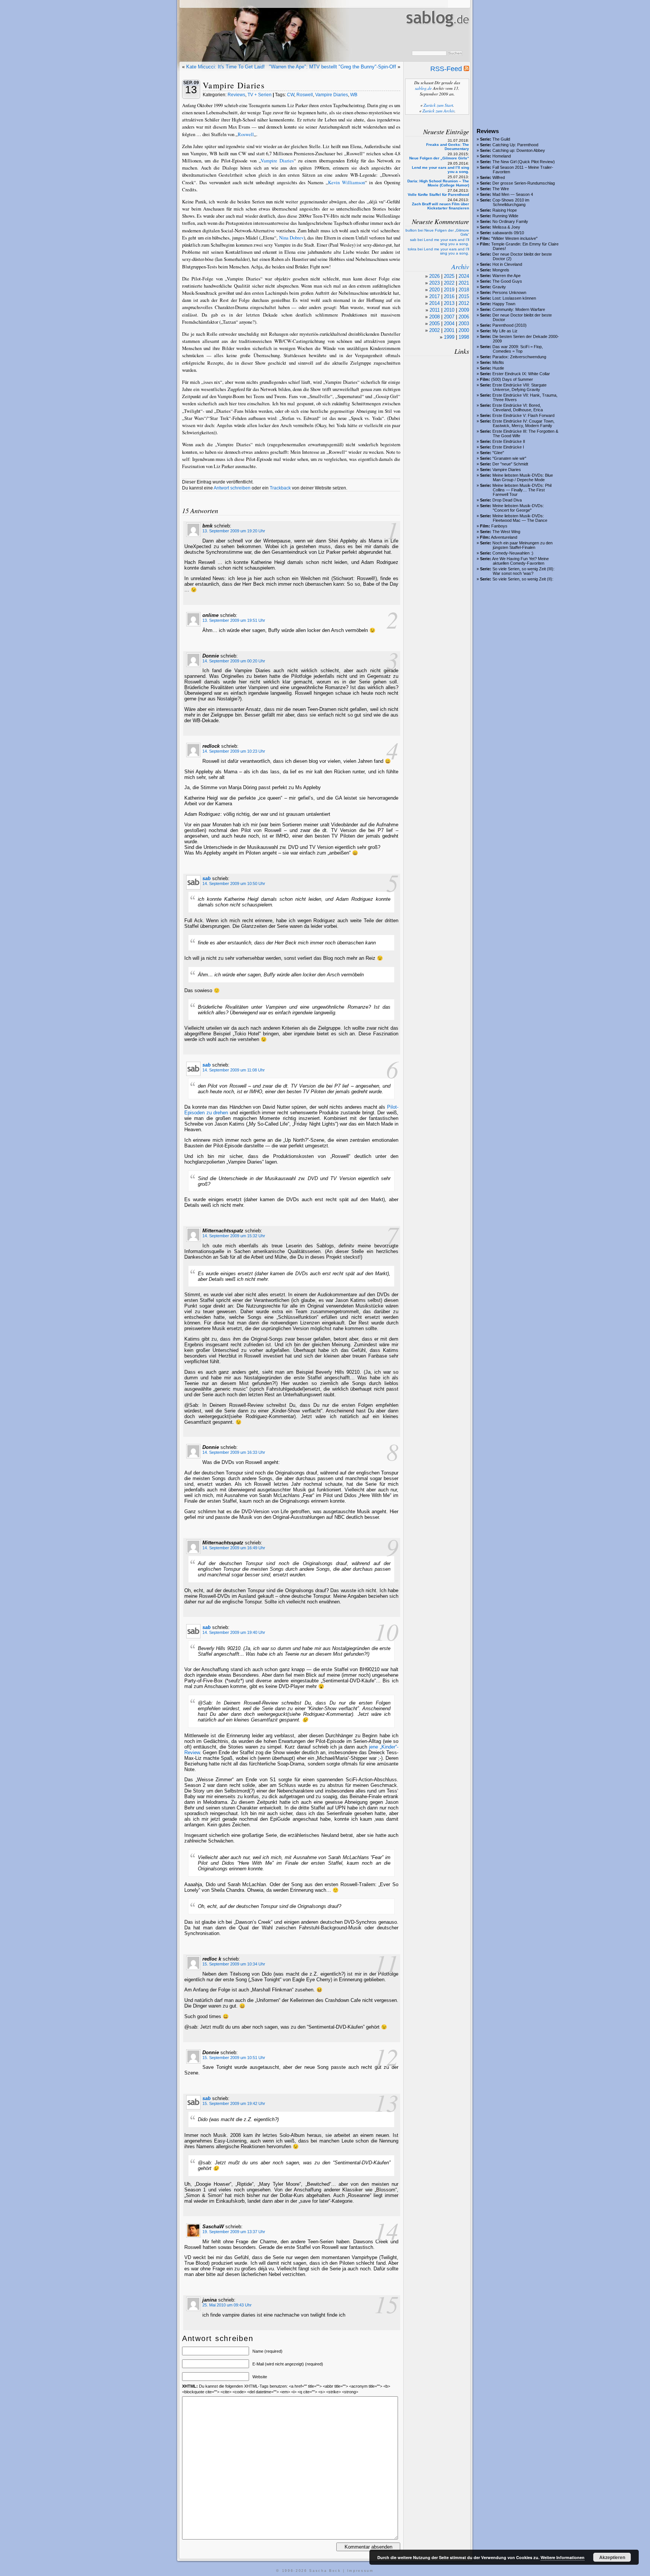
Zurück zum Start (438, 105)
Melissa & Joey (506, 227)
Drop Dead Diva (507, 500)
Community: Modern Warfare (519, 309)
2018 (464, 290)
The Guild (501, 139)
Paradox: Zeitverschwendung (519, 357)
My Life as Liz (505, 331)
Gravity (499, 287)
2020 (434, 290)
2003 (464, 324)
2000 (464, 330)
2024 (464, 276)
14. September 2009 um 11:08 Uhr (234, 1070)
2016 (449, 296)
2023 (434, 283)
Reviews (236, 95)
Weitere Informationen (563, 2557)
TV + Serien (260, 95)
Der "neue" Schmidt (510, 464)
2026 (434, 276)
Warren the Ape (506, 276)
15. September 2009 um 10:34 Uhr (234, 1964)
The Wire (501, 189)
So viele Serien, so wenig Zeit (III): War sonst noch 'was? (523, 571)
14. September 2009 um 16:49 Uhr (234, 1548)
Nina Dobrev (291, 238)
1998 (464, 337)
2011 (435, 310)
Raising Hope (505, 210)
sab (207, 878)
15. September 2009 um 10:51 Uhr (234, 2058)
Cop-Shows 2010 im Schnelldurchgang (511, 202)
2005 (434, 324)
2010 (449, 310)
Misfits (498, 362)
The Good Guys (507, 281)
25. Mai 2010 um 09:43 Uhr (227, 2305)
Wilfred (499, 177)
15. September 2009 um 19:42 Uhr (234, 2103)
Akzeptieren (612, 2557)
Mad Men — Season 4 (513, 194)
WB (354, 95)
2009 (464, 310)
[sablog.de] (437, 34)
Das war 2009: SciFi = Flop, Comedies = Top (518, 349)
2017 (434, 296)
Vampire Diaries (507, 470)
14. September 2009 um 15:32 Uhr (234, 1236)
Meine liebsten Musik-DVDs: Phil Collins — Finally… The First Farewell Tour (522, 490)
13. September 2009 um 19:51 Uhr (234, 620)
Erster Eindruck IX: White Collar (521, 374)
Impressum (361, 2571)
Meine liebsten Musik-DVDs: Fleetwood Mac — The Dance (520, 518)
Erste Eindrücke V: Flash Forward (523, 415)
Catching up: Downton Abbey (519, 150)
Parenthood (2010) (510, 325)
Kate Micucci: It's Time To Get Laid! (226, 67)
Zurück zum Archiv (438, 111)
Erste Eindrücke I (508, 447)
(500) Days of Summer (512, 379)
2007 (449, 317)
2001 (449, 330)
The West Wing (506, 532)
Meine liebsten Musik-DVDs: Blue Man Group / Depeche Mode (523, 477)
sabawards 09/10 (508, 233)
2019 (449, 290)
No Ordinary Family (510, 221)
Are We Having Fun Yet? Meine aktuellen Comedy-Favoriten (520, 561)
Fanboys (499, 526)
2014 (434, 303)
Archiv (460, 267)
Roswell (305, 95)
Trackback (280, 488)
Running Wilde (505, 216)
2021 (464, 283)
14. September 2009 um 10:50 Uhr (234, 883)
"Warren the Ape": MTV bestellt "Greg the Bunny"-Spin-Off (333, 67)
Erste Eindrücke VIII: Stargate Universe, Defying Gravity (519, 387)
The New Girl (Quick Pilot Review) (524, 162)
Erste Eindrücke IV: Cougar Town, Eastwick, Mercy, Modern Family (523, 423)
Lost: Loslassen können (514, 298)
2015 (464, 296)
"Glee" (498, 453)
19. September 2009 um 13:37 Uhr (234, 2232)
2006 (464, 317)
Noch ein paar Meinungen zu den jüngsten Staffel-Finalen (522, 545)
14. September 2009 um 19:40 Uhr (234, 1632)
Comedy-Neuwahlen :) (513, 553)
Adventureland (504, 537)
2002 (434, 330)
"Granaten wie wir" (509, 458)
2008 (434, 317)
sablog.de (423, 88)
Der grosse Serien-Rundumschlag (524, 183)
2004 (449, 324)
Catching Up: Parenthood (515, 145)
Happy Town (504, 304)
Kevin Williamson (346, 182)
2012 (464, 303)
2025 (449, 276)
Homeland (502, 156)
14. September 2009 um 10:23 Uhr (234, 751)
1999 (449, 337)
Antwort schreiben (232, 488)
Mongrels (501, 270)
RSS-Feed (447, 69)
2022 (449, 283)
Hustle (498, 368)
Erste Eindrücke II (509, 441)
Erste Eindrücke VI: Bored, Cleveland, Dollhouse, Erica (518, 408)
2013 (449, 303)
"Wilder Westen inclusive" (514, 238)
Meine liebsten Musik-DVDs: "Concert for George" (518, 508)
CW (291, 95)
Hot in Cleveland (507, 264)
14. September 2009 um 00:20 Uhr (234, 661)
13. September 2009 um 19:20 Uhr (234, 531)
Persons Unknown (509, 292)
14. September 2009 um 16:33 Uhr (234, 1452)
